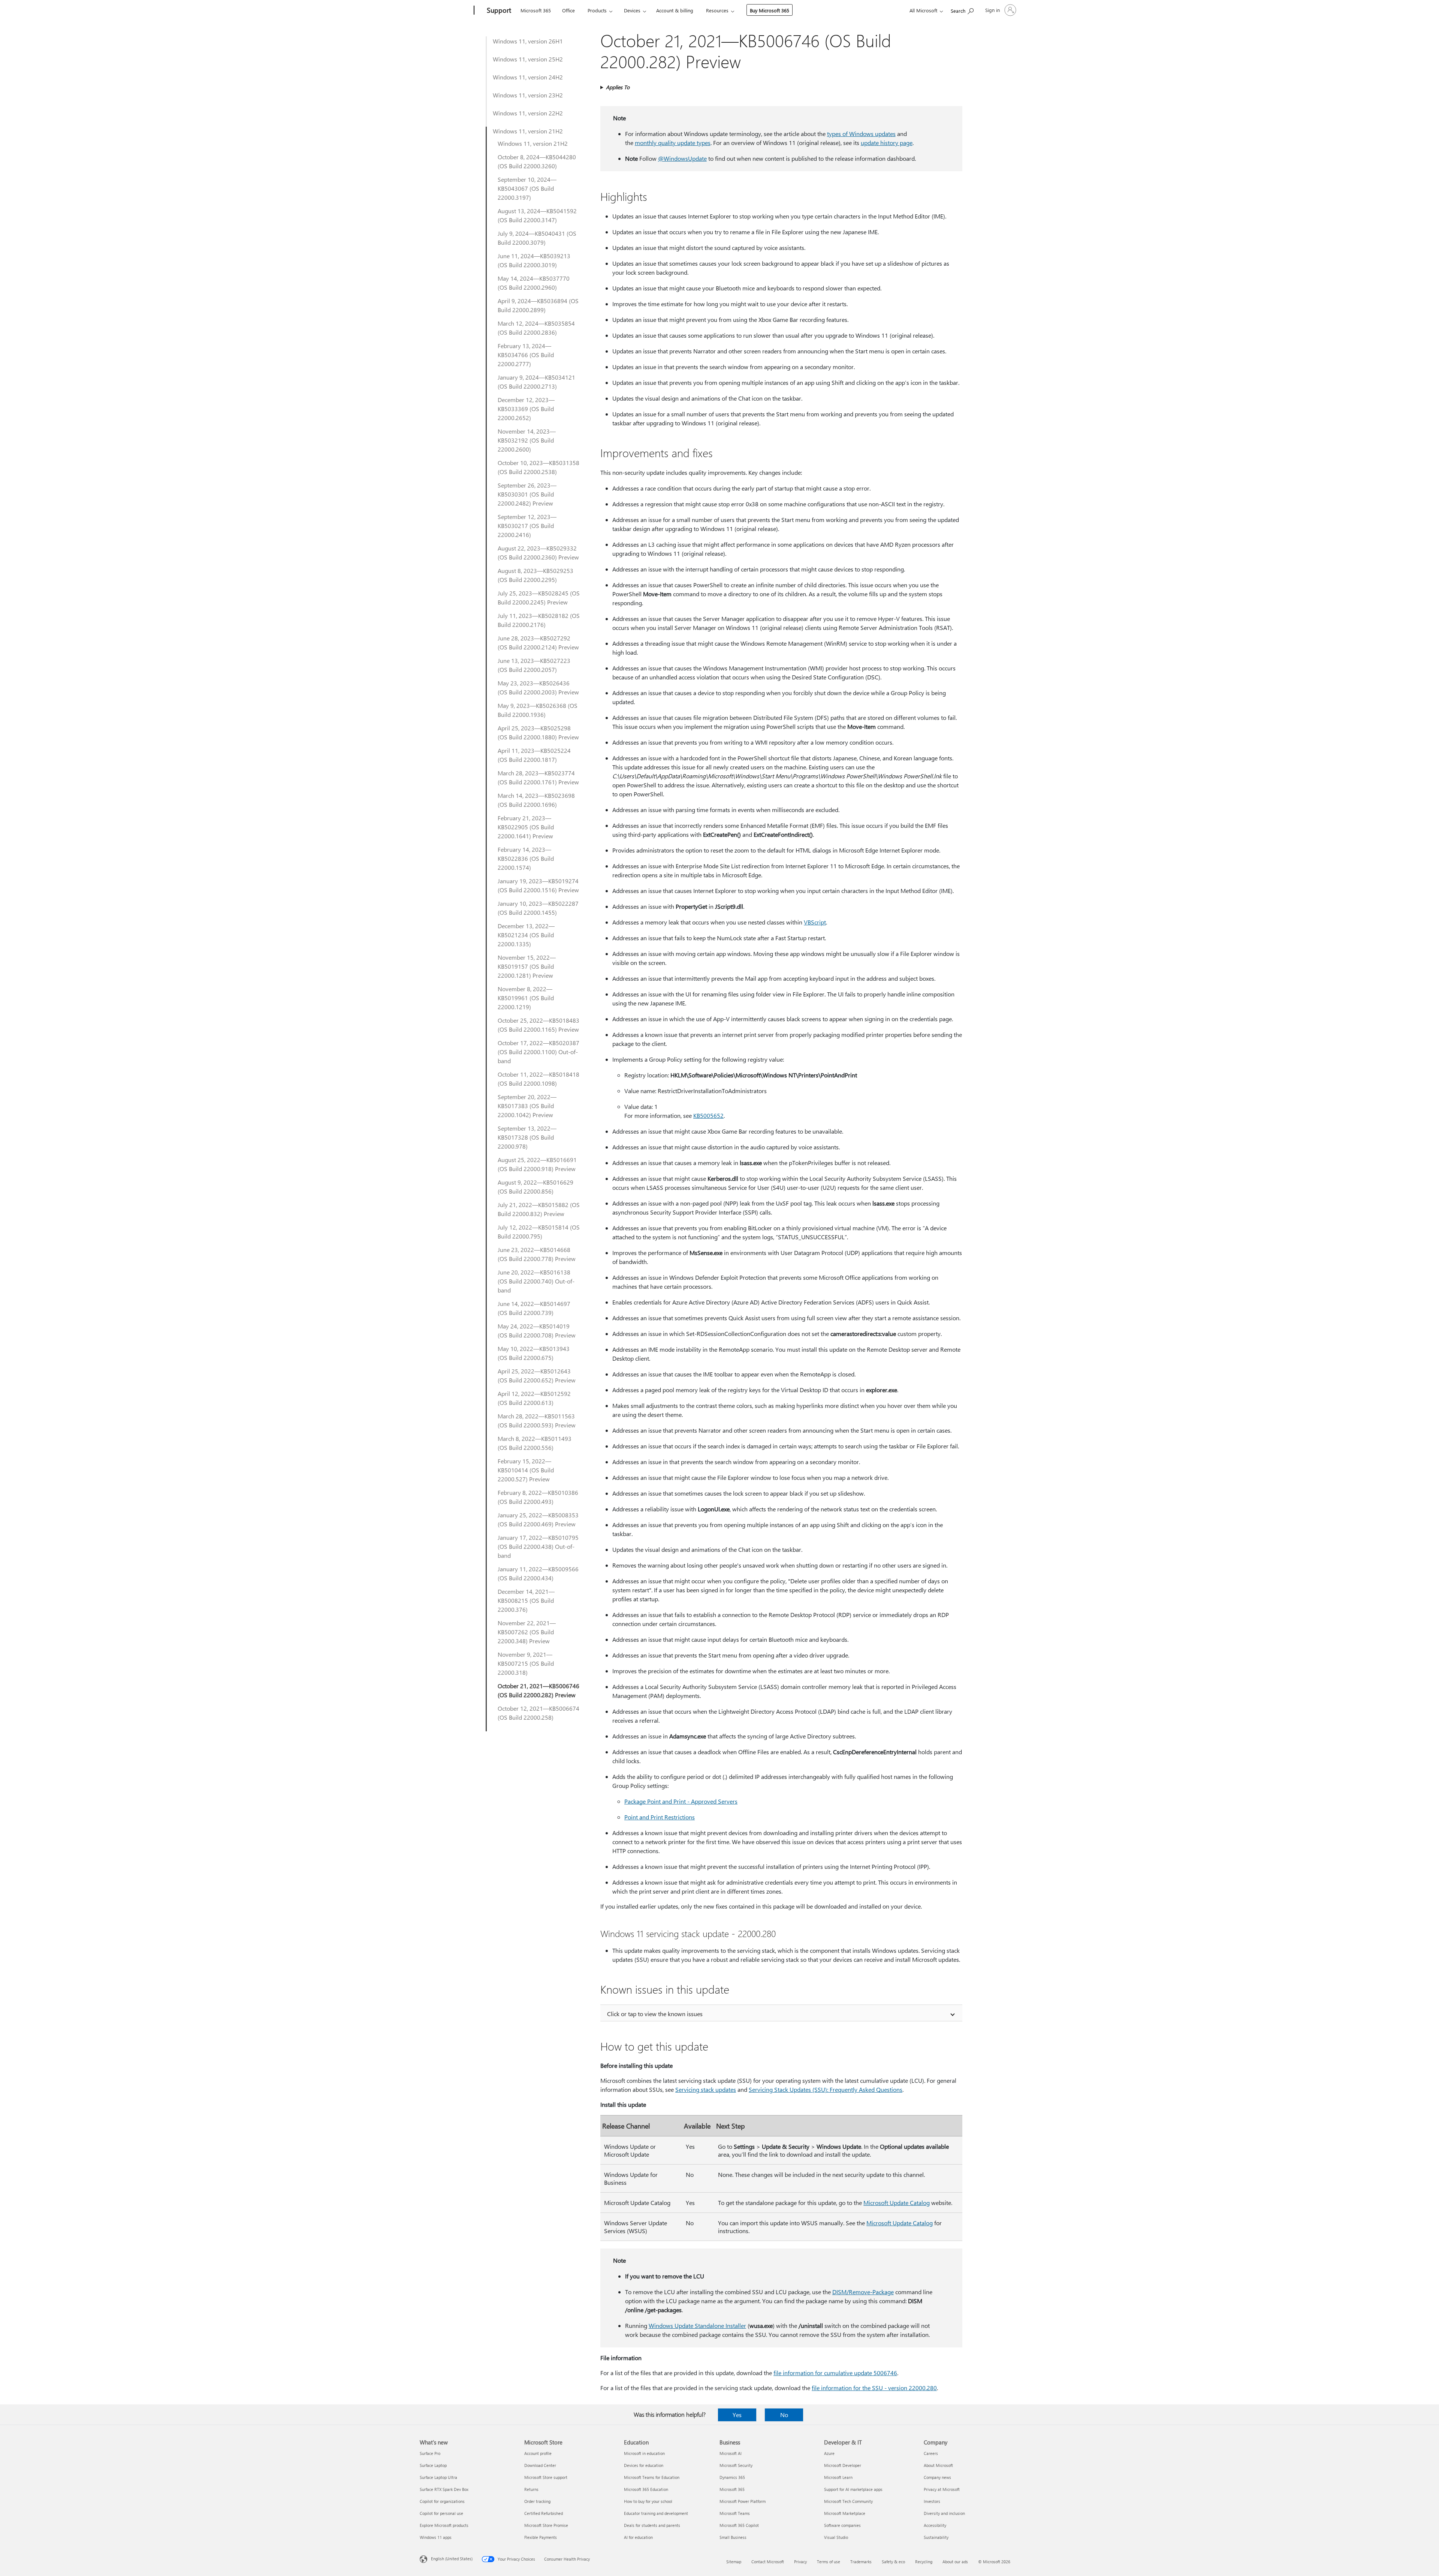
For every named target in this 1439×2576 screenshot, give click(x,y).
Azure (829, 2453)
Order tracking (537, 2501)
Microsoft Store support (546, 2477)
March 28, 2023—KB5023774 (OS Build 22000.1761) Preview (538, 777)
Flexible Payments (541, 2537)
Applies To (618, 87)
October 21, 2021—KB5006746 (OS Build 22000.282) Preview (539, 1690)
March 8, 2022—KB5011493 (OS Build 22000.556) (535, 1443)
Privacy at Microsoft (942, 2489)
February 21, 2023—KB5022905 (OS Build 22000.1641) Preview (526, 827)
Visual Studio (836, 2537)
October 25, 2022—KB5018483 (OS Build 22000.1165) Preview (539, 1025)
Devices (632, 10)
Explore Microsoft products (444, 2525)
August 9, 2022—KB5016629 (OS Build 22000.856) (536, 1187)
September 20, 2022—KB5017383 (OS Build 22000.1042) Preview (527, 1106)
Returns (531, 2489)
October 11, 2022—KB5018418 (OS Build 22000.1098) (539, 1079)
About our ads (955, 2562)
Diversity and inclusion (944, 2513)
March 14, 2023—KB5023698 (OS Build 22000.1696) (536, 800)
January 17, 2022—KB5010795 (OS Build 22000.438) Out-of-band (538, 1546)
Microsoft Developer (843, 2465)
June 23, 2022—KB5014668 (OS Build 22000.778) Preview (537, 1254)
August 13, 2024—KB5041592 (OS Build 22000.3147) (537, 215)
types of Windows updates (861, 134)
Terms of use (829, 2562)
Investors (932, 2501)
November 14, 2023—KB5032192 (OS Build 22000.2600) (527, 440)
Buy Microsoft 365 (770, 10)
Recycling (924, 2562)
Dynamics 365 (732, 2477)
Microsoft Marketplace (845, 2513)
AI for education (638, 2537)
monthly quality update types (673, 143)
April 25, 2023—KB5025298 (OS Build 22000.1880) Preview (538, 732)
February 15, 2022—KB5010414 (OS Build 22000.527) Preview (526, 1470)
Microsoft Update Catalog (897, 2203)
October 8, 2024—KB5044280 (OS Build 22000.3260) (537, 161)
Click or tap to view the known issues (655, 2014)
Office (568, 10)
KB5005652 (708, 1115)
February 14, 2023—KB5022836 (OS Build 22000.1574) (526, 858)
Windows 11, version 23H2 (528, 95)
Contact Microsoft (768, 2562)
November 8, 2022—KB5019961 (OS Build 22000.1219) (526, 998)
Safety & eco (893, 2562)
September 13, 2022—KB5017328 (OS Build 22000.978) (527, 1137)
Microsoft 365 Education (646, 2489)
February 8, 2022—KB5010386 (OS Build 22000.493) (538, 1497)
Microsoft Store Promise (546, 2525)
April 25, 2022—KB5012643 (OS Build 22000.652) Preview (537, 1376)
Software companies (842, 2525)
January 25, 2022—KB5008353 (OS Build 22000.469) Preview (538, 1519)
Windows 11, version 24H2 (528, 77)
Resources (717, 10)
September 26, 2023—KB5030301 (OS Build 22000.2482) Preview (527, 494)
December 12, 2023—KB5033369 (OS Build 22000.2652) (526, 409)
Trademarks (861, 2562)
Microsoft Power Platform (743, 2501)
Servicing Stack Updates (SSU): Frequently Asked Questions (826, 2089)
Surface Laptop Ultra (438, 2477)
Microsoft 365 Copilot (739, 2525)
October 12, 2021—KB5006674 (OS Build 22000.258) (539, 1713)
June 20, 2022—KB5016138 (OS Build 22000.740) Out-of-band (536, 1281)
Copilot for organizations (442, 2501)
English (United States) (452, 2559)
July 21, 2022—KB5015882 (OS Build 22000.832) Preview (539, 1209)
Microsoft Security (736, 2465)
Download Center (540, 2465)
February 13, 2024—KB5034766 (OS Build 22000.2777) (526, 355)
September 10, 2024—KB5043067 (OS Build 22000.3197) (527, 188)
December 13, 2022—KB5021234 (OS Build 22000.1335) (526, 935)
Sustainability (936, 2537)
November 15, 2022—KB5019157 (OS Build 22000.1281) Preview (527, 966)
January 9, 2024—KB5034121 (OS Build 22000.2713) (536, 382)
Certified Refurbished (544, 2513)
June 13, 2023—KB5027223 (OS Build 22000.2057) (534, 665)
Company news (937, 2477)
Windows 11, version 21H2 (528, 131)
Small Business (733, 2537)
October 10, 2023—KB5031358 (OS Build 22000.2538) (539, 467)
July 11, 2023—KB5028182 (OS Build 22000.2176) (539, 620)
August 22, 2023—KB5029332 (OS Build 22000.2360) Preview (538, 553)
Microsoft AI (731, 2453)
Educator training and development (656, 2513)
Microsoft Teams (735, 2513)
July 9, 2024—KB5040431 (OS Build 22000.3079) (537, 238)
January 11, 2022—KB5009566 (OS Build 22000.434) (538, 1573)
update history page (887, 143)
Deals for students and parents (652, 2525)
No (784, 2415)
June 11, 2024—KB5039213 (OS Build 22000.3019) (534, 260)
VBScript (815, 922)
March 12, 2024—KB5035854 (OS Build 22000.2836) (536, 328)
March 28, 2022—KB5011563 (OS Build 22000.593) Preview (537, 1420)
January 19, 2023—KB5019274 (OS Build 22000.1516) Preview (538, 885)
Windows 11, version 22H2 (528, 113)
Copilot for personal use (441, 2513)
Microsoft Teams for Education (652, 2477)
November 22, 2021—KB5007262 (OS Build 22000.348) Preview (527, 1632)
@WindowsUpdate (682, 158)
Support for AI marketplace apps (853, 2489)
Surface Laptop (433, 2465)
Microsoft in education (644, 2453)
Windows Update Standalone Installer (697, 2325)
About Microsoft (938, 2465)
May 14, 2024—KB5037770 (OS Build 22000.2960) (534, 283)
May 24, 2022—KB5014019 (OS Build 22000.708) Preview (537, 1331)
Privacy (800, 2562)
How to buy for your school (648, 2501)
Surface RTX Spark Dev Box (444, 2489)
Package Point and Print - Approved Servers (681, 1801)
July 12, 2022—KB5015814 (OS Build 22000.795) (539, 1232)
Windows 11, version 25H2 (528, 59)
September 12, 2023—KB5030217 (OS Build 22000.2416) (527, 526)
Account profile (538, 2453)
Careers (931, 2453)
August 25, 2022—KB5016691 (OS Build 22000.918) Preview (537, 1164)
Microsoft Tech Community (848, 2501)
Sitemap (734, 2562)
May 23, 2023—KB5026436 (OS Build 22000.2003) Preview (538, 687)
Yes (737, 2415)
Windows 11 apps (436, 2537)
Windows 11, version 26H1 (528, 41)
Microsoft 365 (536, 10)
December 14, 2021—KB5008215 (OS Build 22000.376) (526, 1600)
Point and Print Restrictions (660, 1817)
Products (597, 10)
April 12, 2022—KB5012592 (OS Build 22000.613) (534, 1398)
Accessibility (935, 2525)
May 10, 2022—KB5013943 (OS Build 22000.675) (534, 1353)
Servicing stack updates (706, 2089)
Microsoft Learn (838, 2477)
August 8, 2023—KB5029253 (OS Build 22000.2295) (536, 575)
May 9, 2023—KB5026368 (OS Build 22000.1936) (538, 710)
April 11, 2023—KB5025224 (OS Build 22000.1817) (534, 755)
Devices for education (644, 2465)
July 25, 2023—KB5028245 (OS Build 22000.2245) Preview (539, 598)
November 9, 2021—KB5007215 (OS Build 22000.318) (526, 1663)
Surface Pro (430, 2453)
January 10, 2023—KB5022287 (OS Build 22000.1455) (538, 908)
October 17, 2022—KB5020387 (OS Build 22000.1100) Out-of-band (539, 1052)
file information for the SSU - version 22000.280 (874, 2388)
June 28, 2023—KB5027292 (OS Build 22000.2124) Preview (538, 643)
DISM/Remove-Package (863, 2292)
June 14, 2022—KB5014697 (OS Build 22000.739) (534, 1308)
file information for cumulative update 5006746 (835, 2373)
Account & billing (675, 10)
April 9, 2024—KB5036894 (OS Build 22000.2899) (538, 305)
